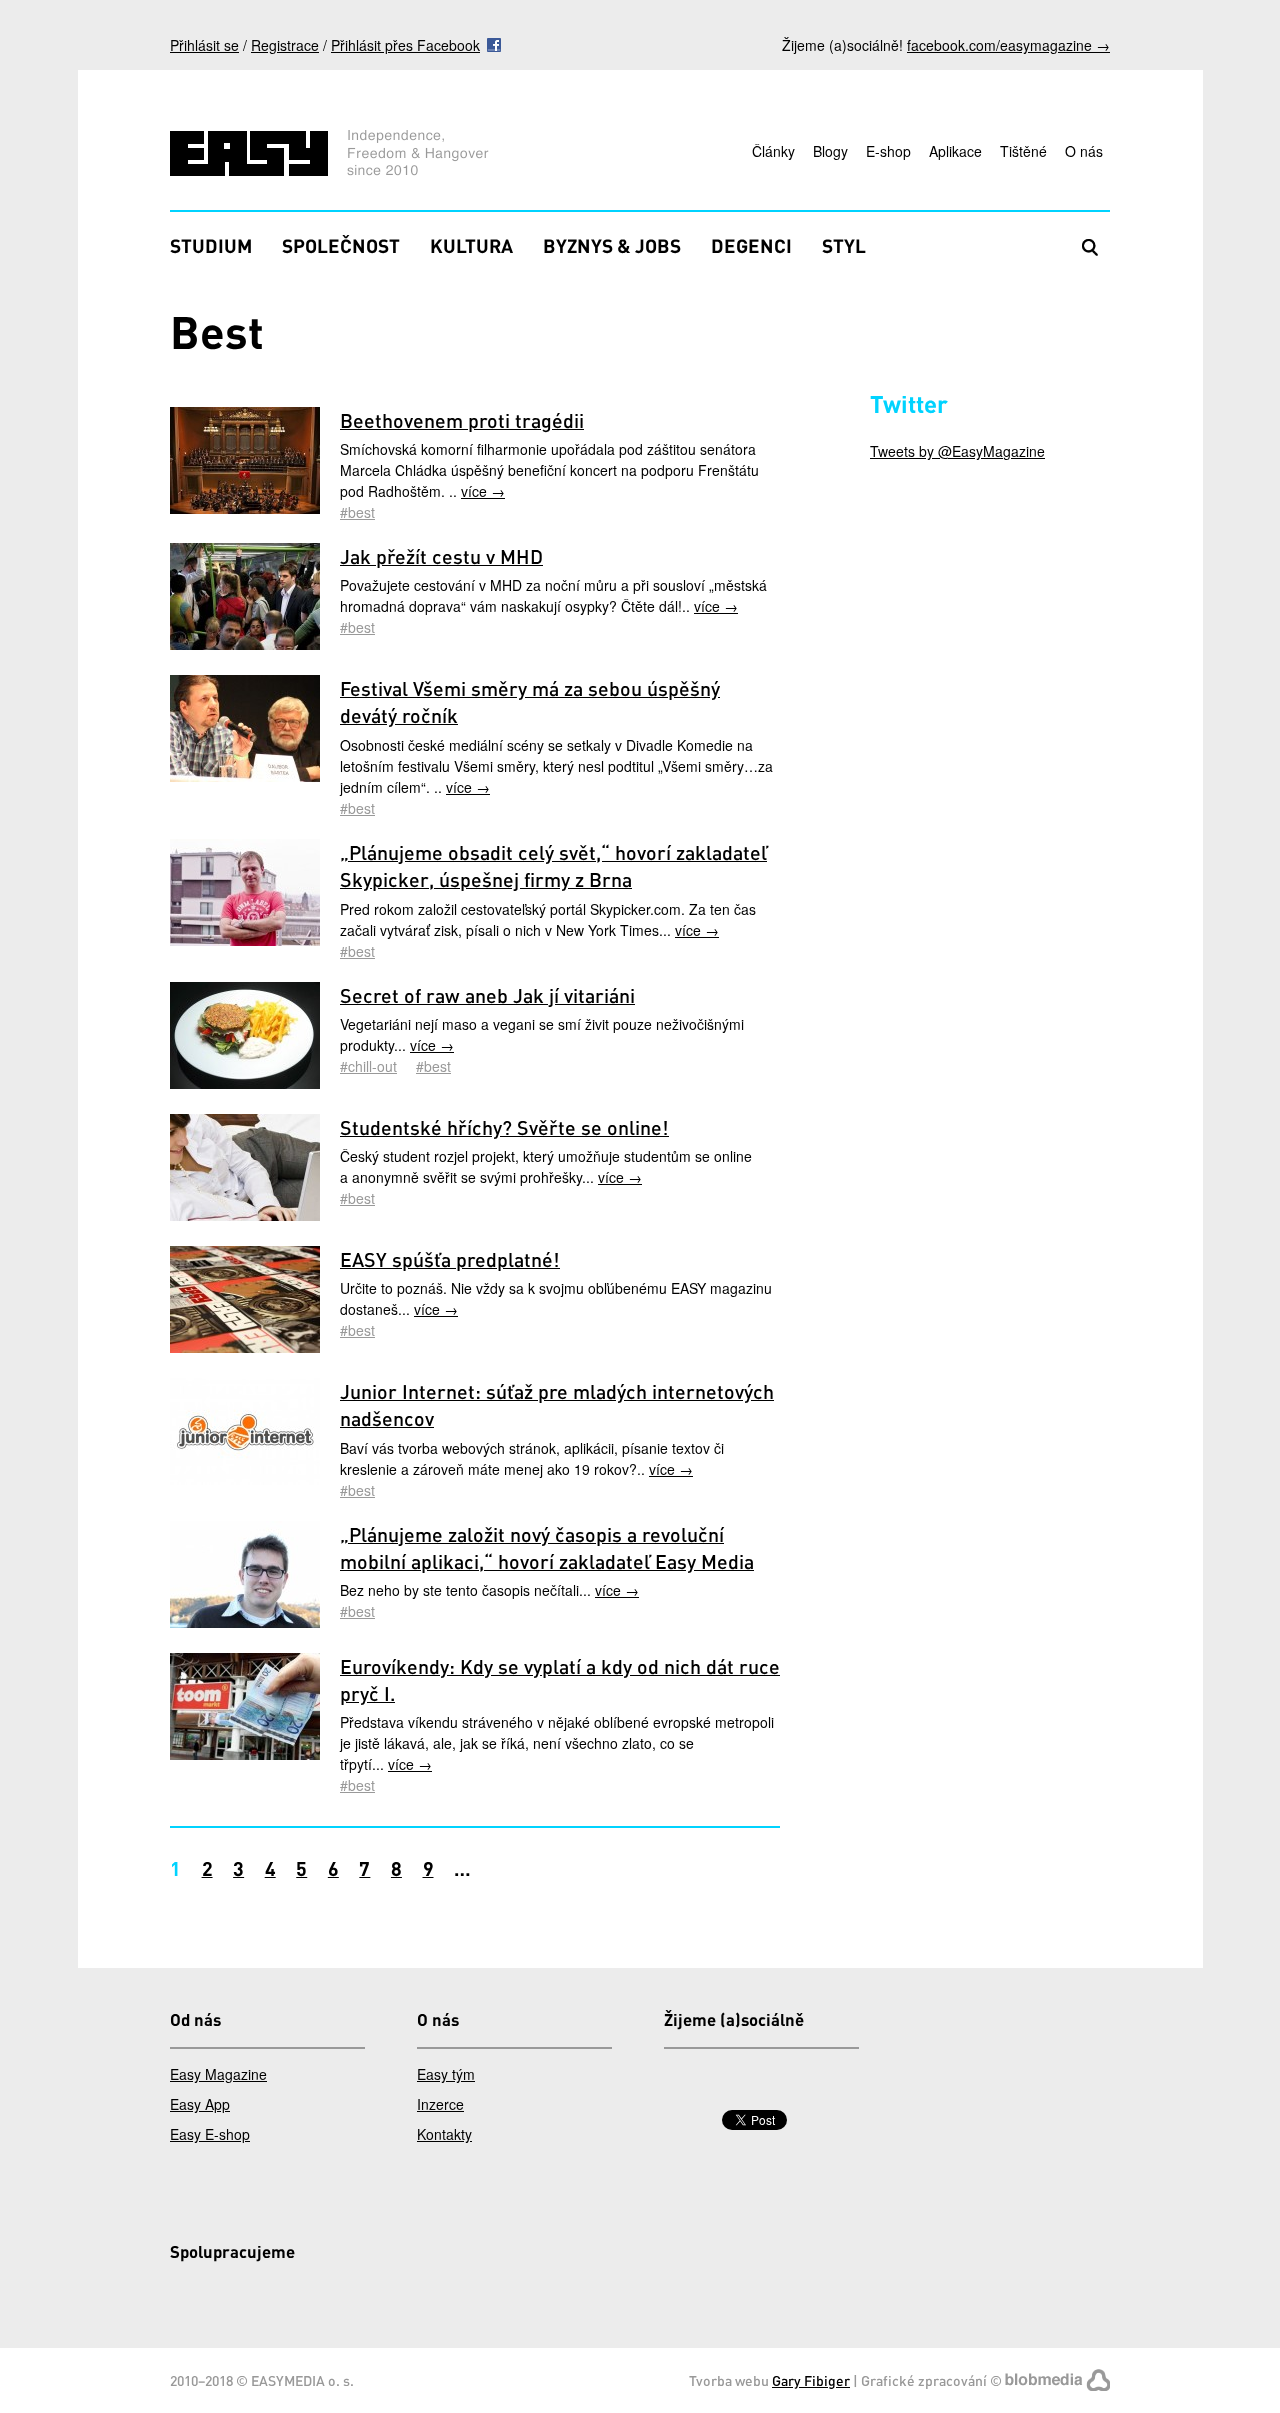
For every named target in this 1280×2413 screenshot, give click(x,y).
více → (483, 491)
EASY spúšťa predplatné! (450, 1259)
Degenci (751, 245)
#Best (357, 512)
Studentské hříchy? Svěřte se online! (504, 1127)
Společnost (341, 245)
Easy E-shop (210, 2134)
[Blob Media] (1057, 2380)
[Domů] (333, 155)
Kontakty (444, 2134)
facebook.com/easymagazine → (1008, 45)
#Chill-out (368, 1066)
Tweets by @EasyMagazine (957, 451)
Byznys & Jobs (612, 245)
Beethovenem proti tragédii (462, 420)
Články (773, 151)
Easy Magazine (218, 2074)
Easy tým (446, 2074)
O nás (1084, 151)
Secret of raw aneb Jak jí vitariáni (487, 995)
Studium (211, 245)
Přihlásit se (204, 45)
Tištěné (1023, 151)
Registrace (285, 45)
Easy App (200, 2104)
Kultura (471, 245)
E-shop (888, 151)
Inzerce (440, 2104)
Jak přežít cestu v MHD (441, 556)
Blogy (830, 151)
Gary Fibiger (811, 2380)
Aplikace (955, 151)
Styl (844, 245)
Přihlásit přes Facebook (405, 45)
